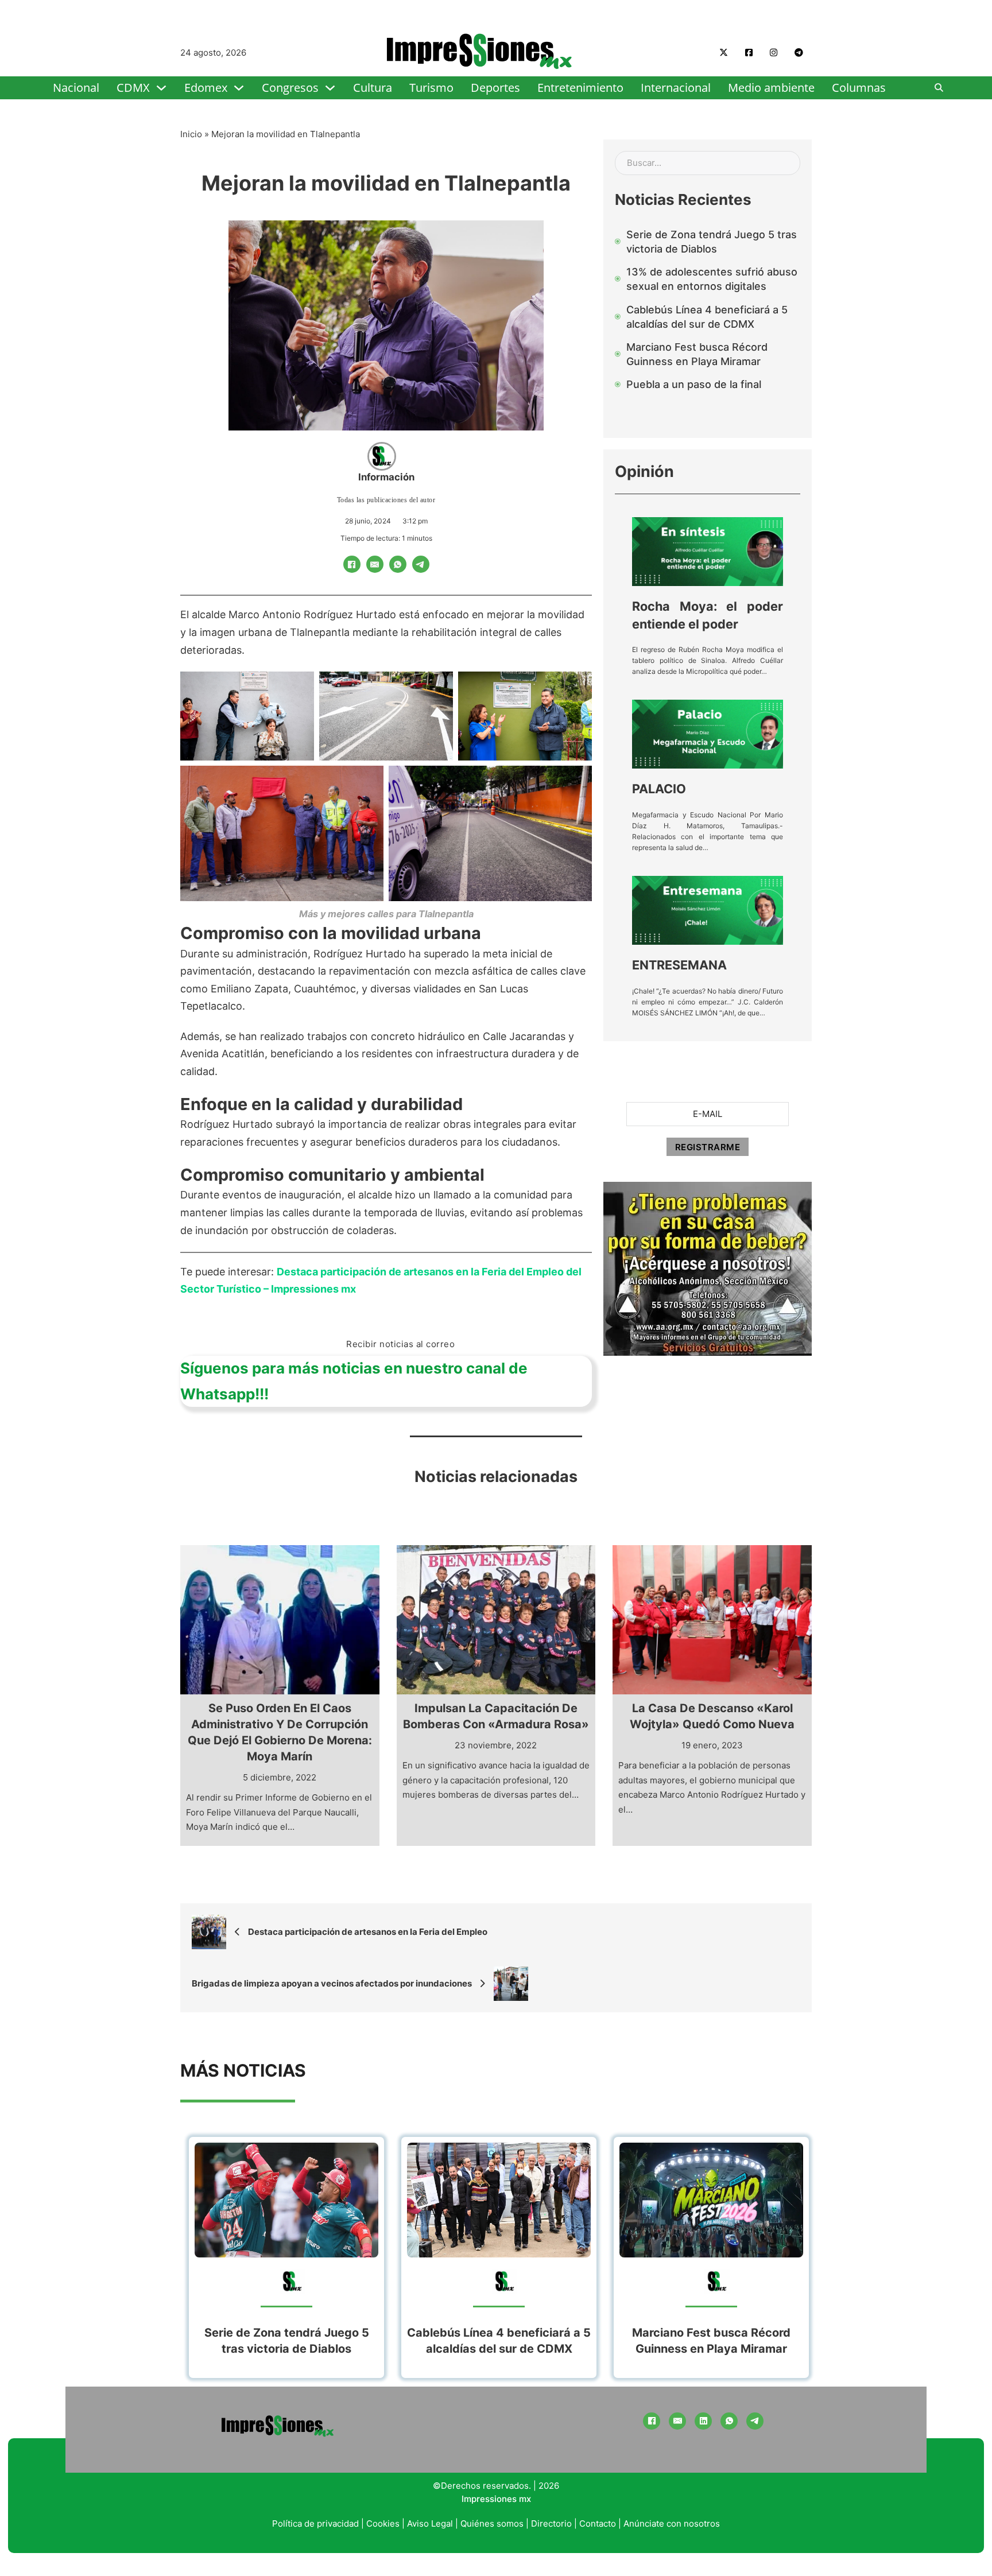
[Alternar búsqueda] (939, 88)
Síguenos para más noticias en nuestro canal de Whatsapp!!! (354, 1381)
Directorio (551, 2523)
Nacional (76, 88)
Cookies (383, 2523)
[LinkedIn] (703, 2421)
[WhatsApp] (398, 564)
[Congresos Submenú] (330, 88)
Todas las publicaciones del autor (386, 500)
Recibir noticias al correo (400, 1344)
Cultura (373, 88)
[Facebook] (352, 564)
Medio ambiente (771, 88)
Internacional (676, 88)
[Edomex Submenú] (239, 88)
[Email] (375, 564)
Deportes (495, 88)
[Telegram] (421, 564)
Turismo (431, 88)
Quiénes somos (492, 2523)
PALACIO (659, 789)
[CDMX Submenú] (161, 88)
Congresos (290, 88)
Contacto (598, 2523)
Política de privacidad (315, 2523)
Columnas (859, 88)
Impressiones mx (496, 2499)
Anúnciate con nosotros (672, 2523)
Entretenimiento (580, 88)
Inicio (191, 134)
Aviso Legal (430, 2523)
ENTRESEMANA (679, 965)
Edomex (206, 88)
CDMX (133, 88)
